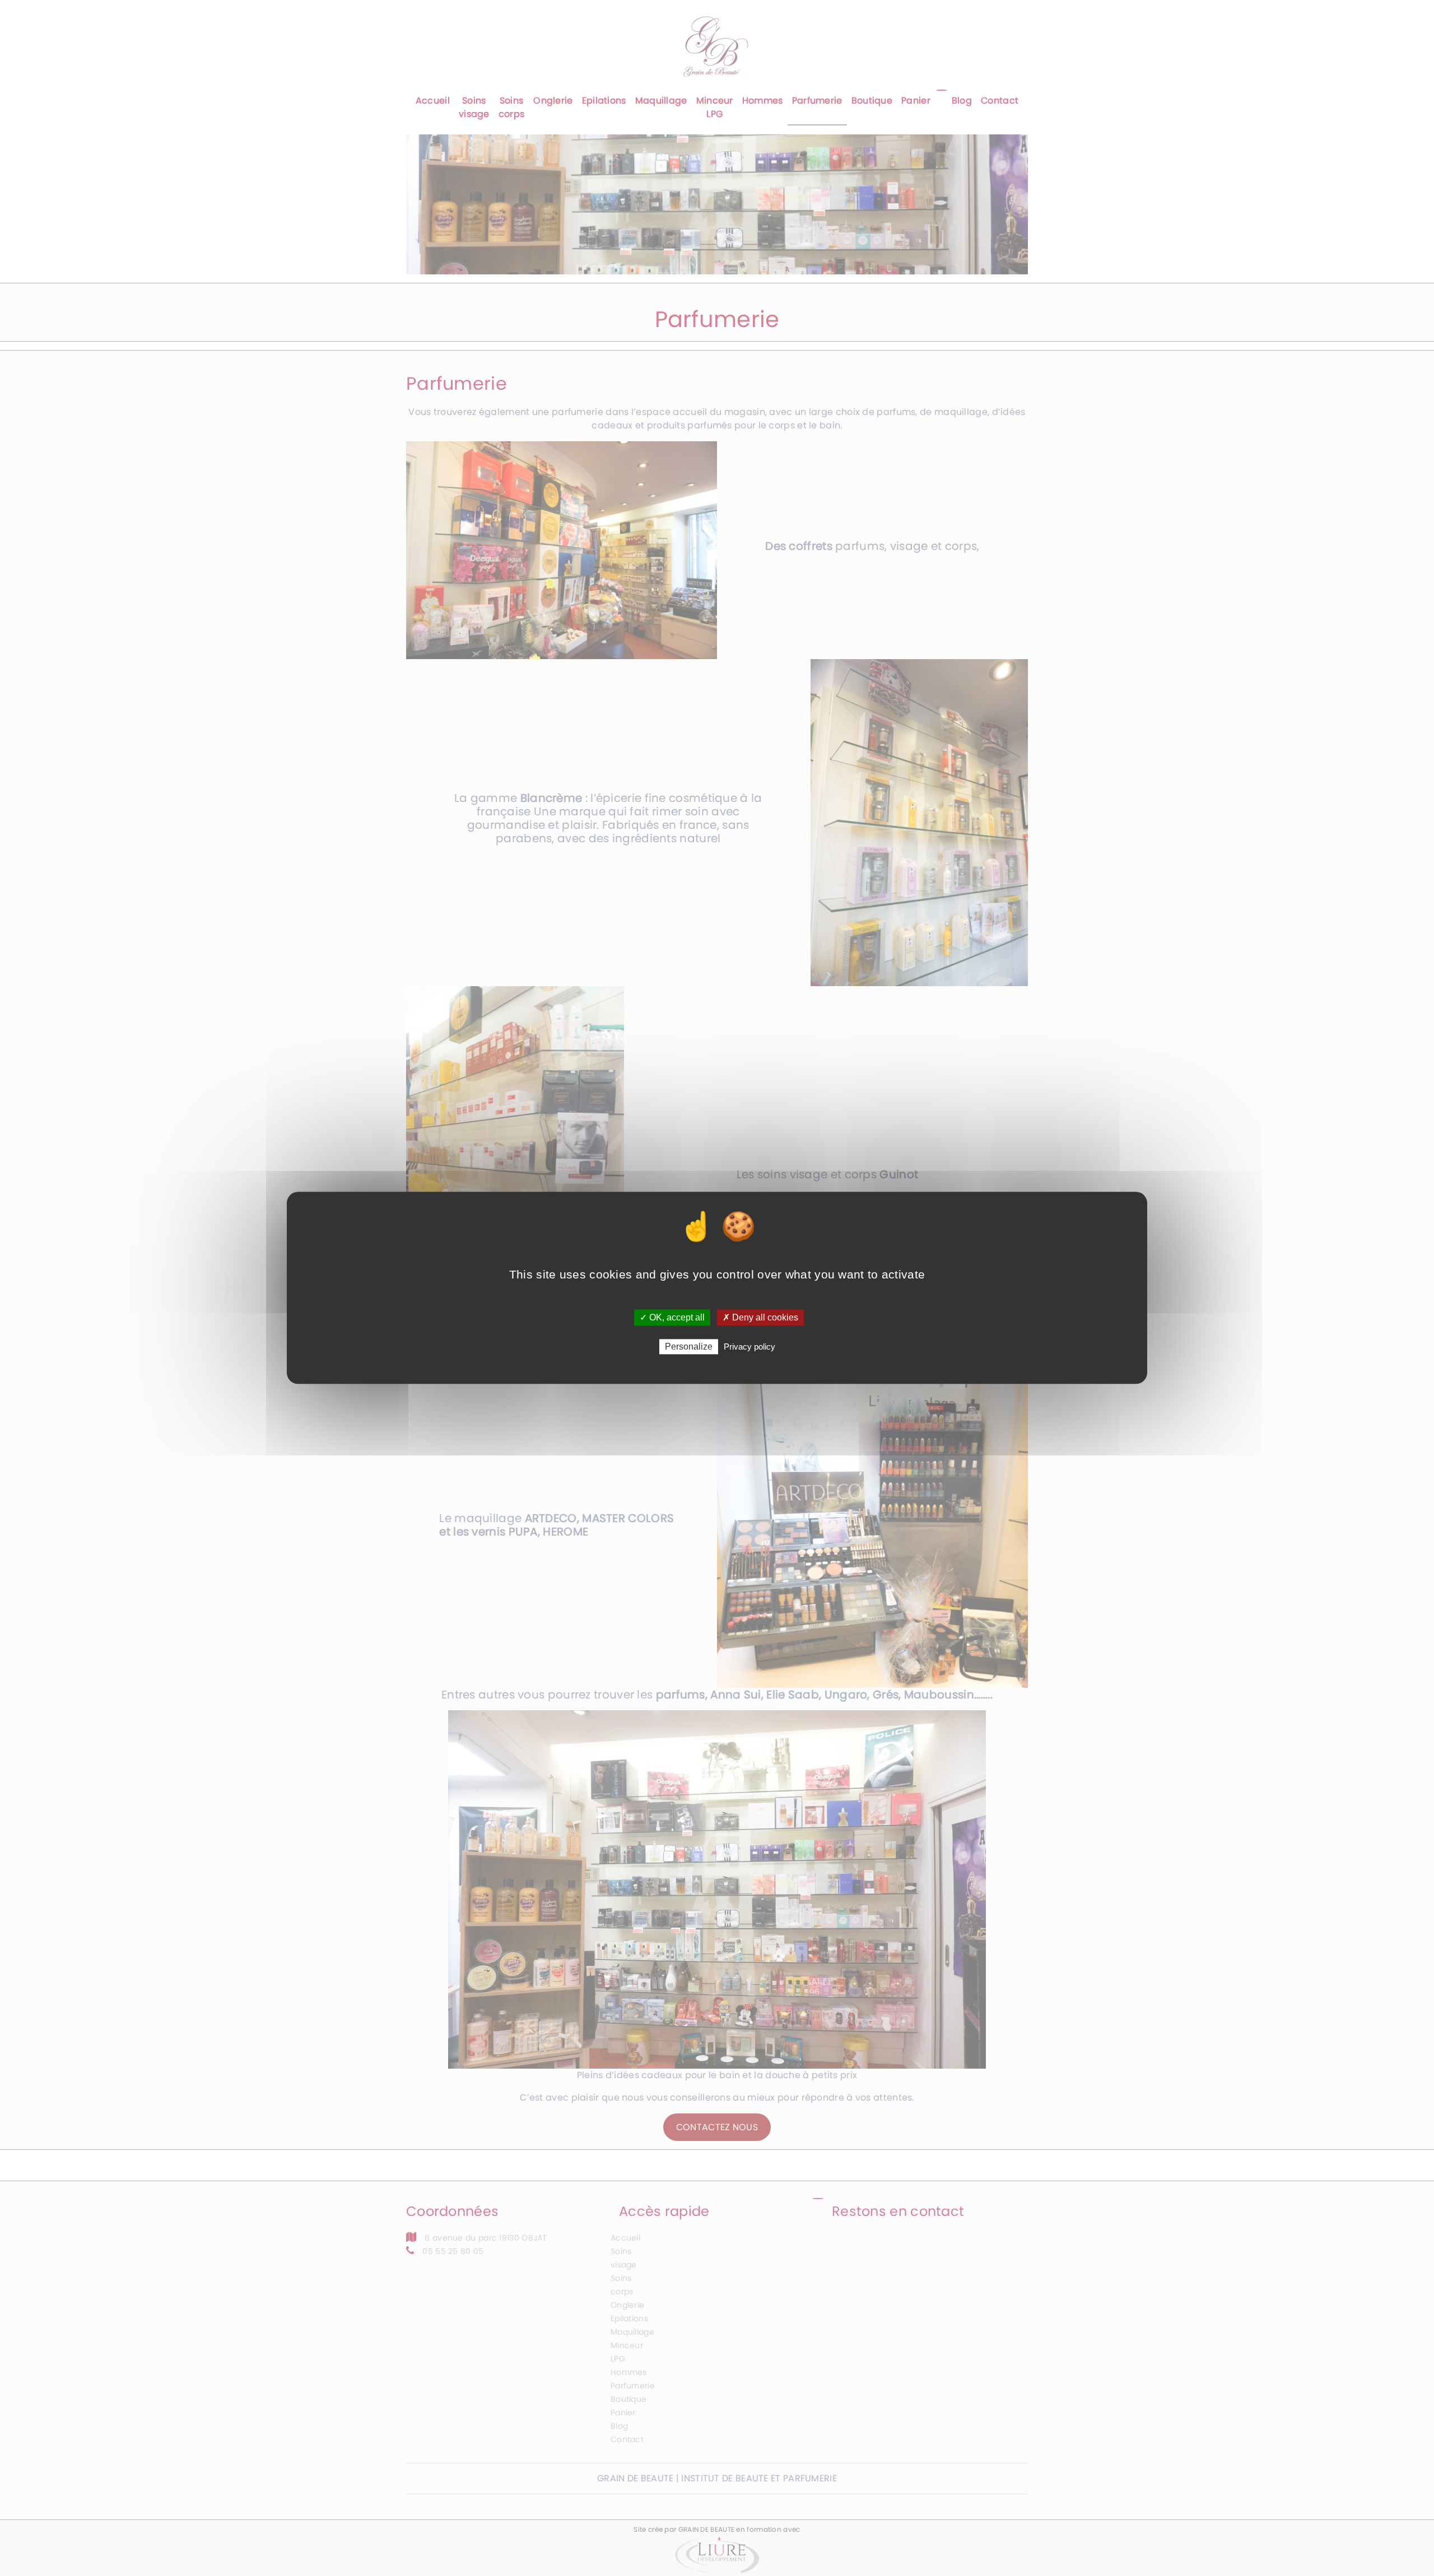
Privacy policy (749, 1347)
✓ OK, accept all (672, 1317)
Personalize (689, 1347)
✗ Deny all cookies (760, 1317)
